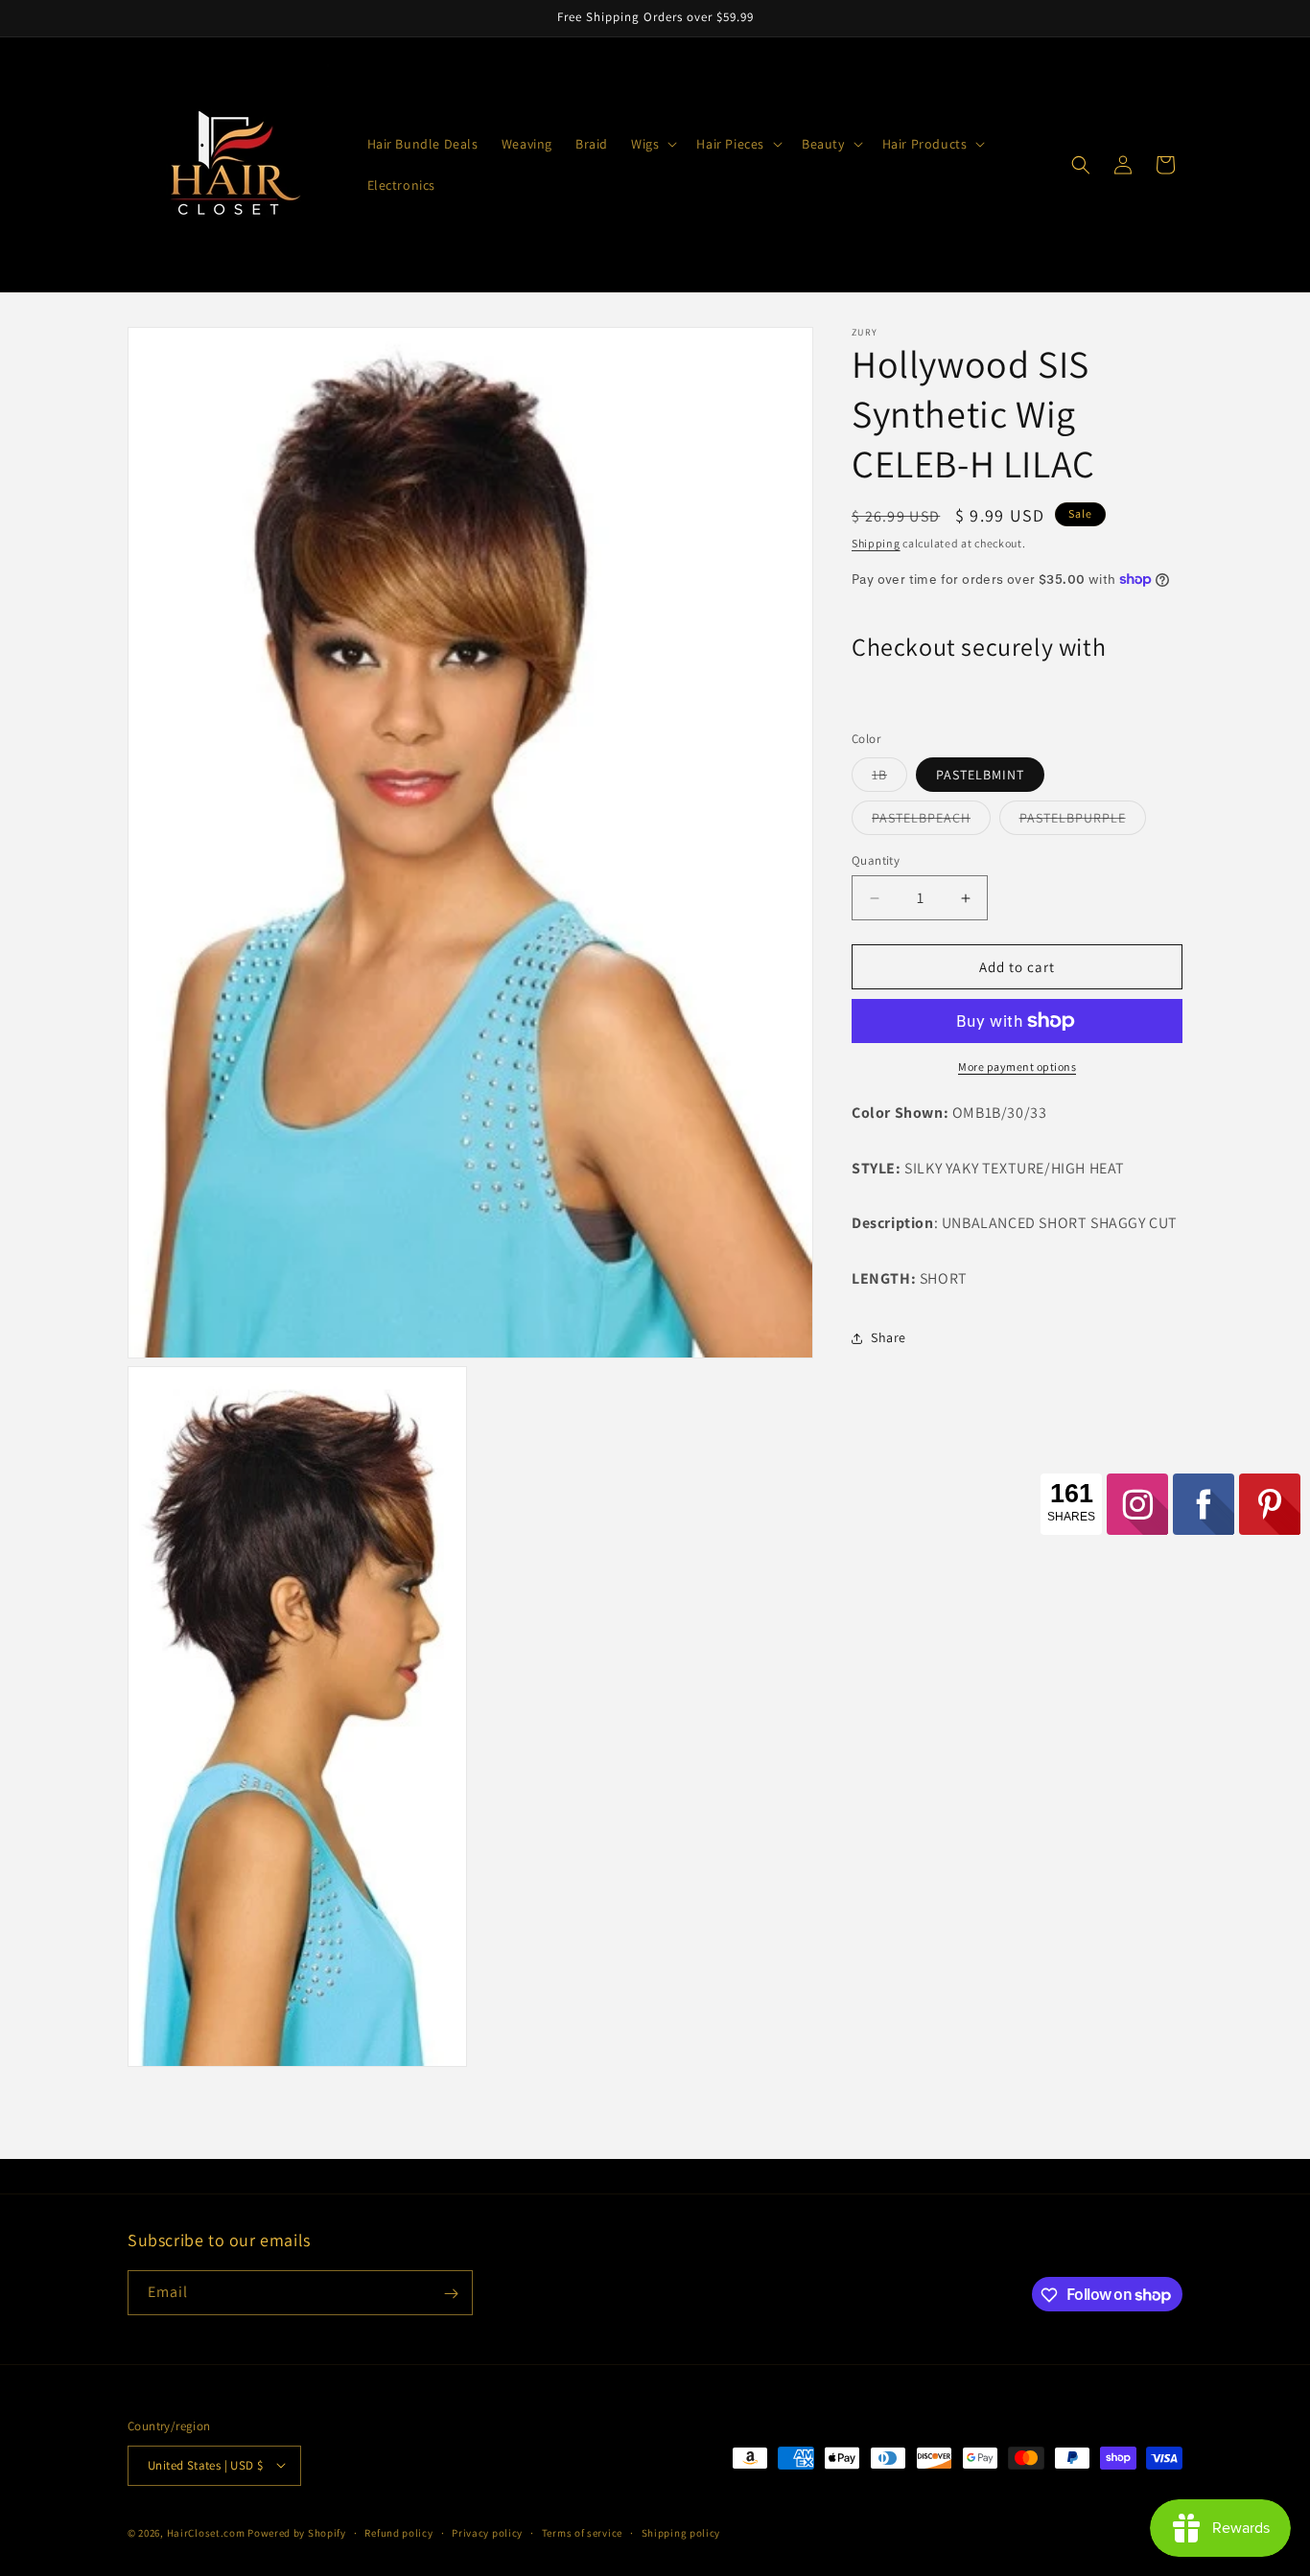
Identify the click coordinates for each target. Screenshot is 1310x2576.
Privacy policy (487, 2532)
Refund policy (398, 2532)
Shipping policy (681, 2532)
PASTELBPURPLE (1083, 822)
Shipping (876, 543)
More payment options (1017, 1067)
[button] (652, 144)
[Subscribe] (451, 2294)
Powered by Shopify (297, 2532)
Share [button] (889, 1337)
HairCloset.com (206, 2532)
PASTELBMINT (980, 775)
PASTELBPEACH (931, 822)
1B (889, 778)
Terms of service (582, 2532)
